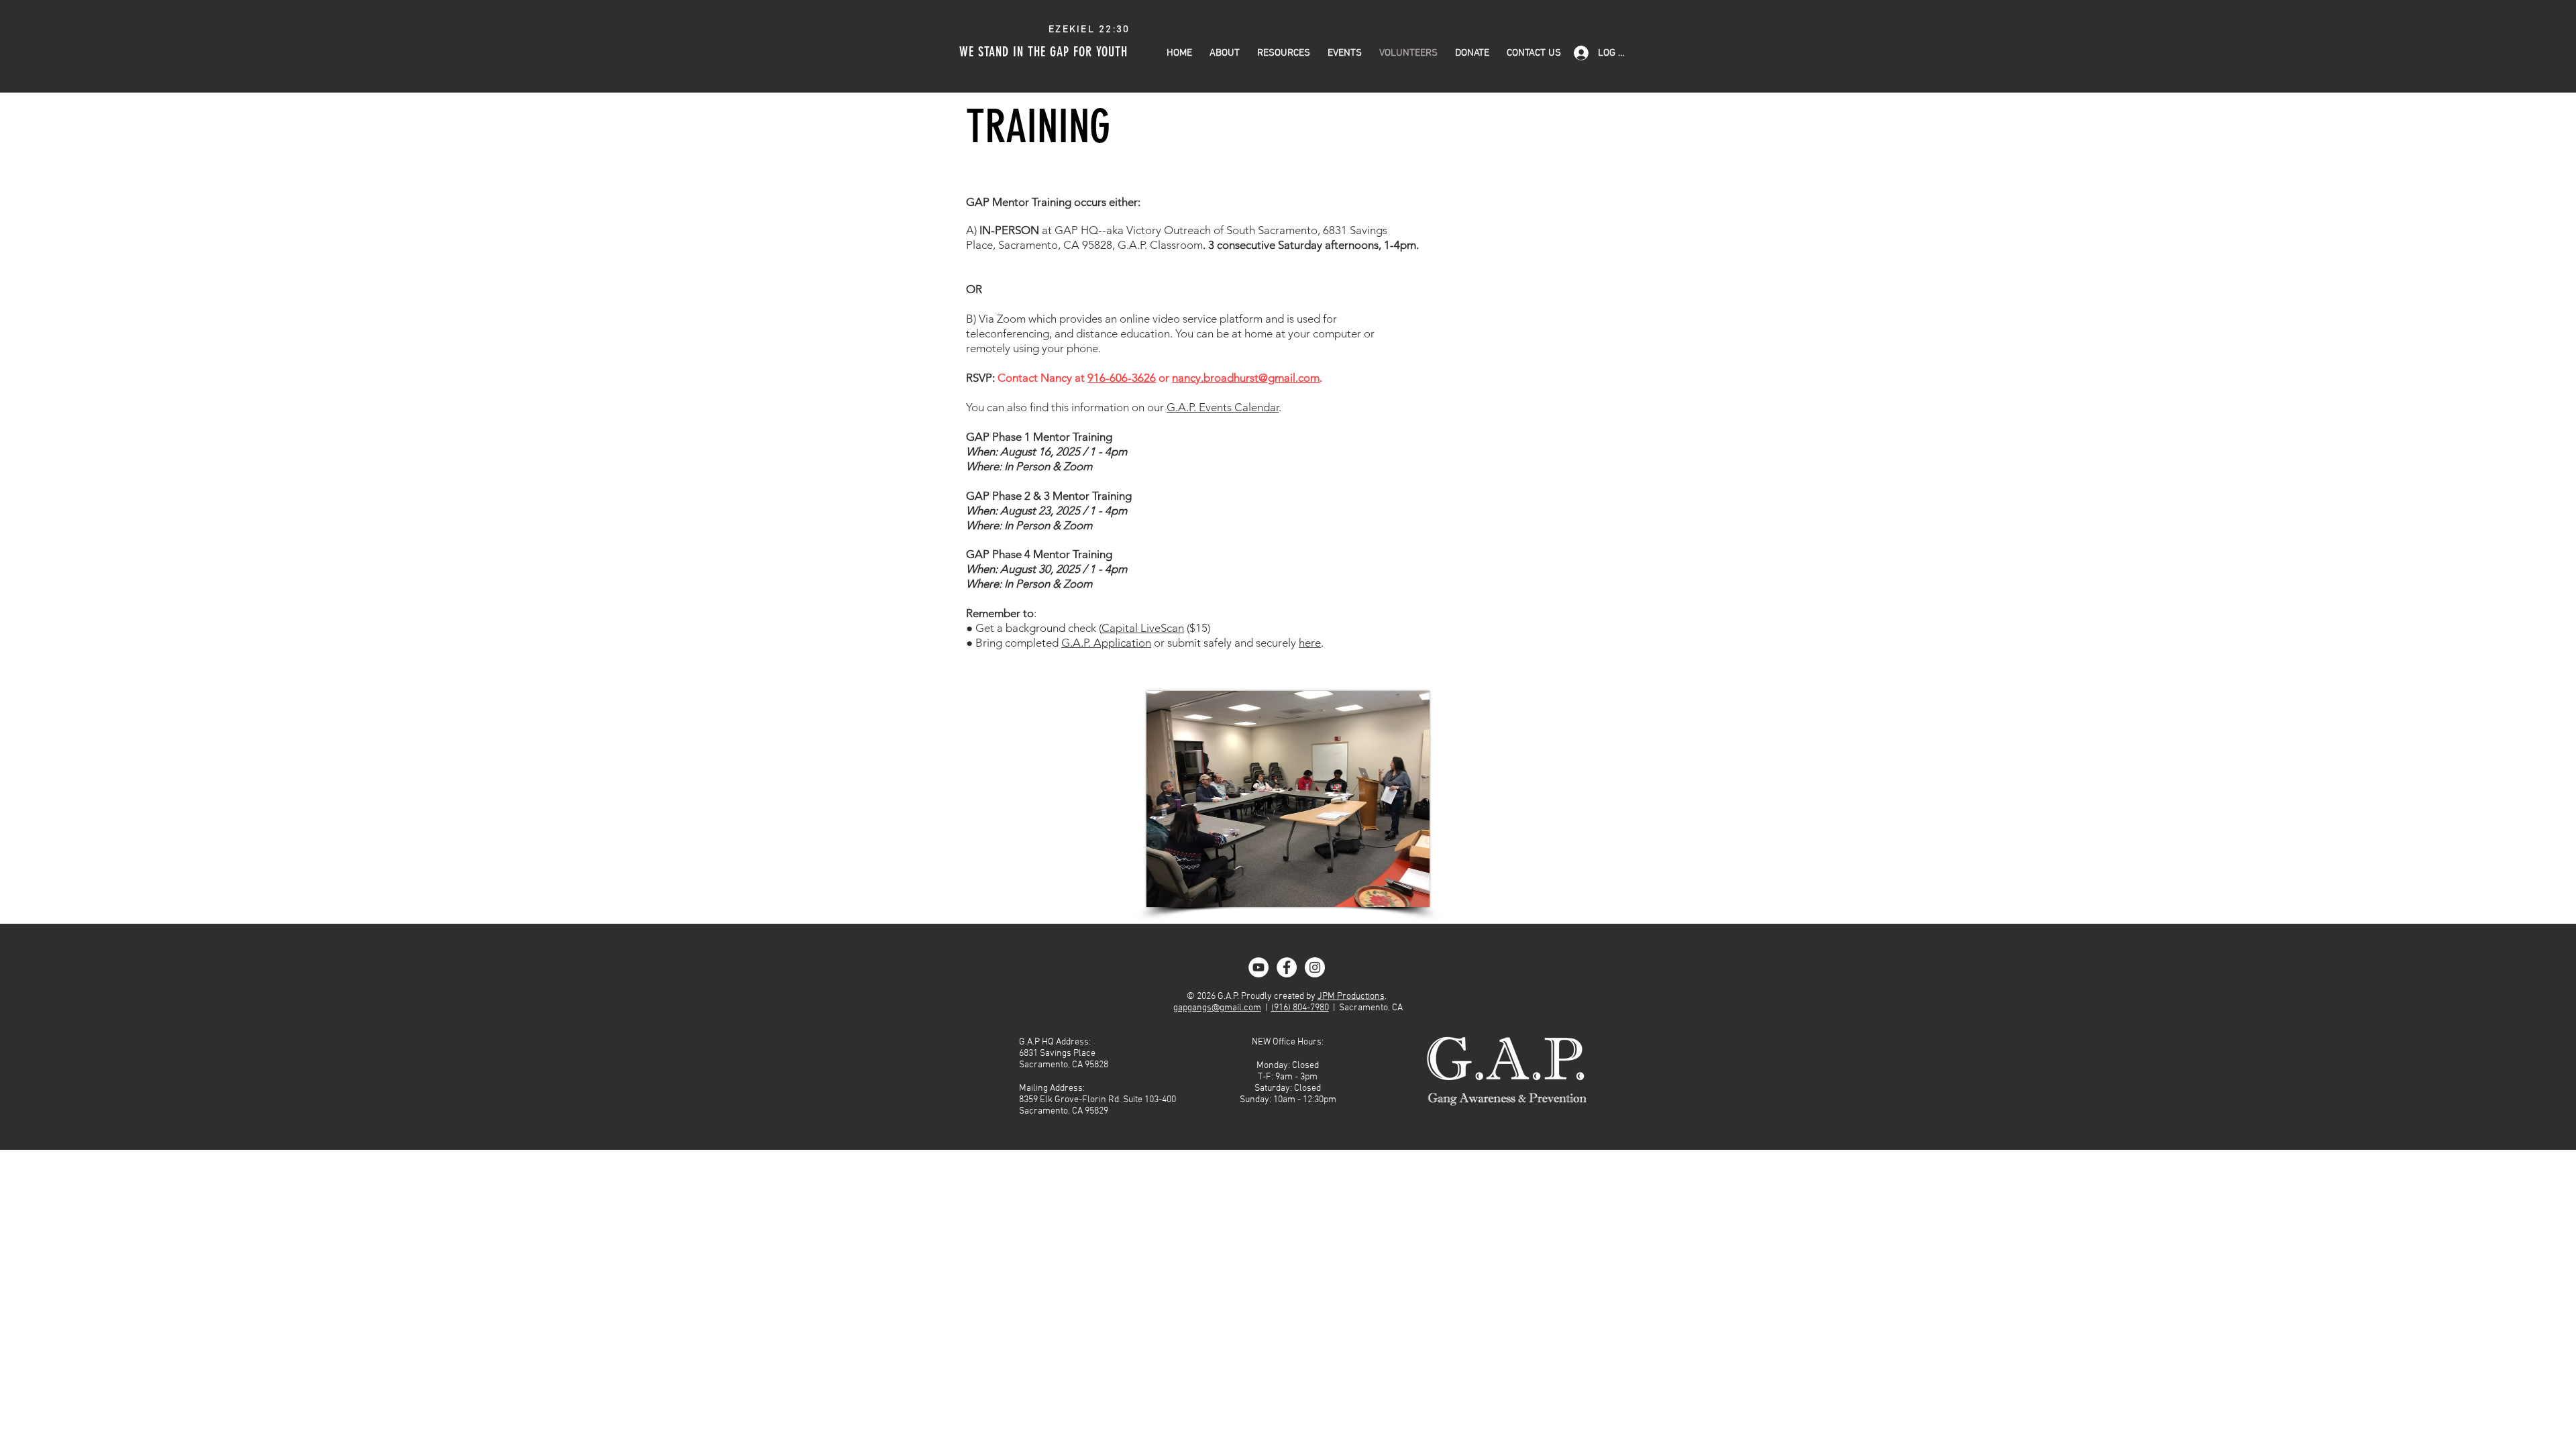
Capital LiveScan (1143, 628)
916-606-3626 (1122, 378)
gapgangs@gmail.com (1217, 1008)
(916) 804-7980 (1300, 1008)
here (1310, 643)
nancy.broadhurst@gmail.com (1246, 378)
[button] (1284, 53)
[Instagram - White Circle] (1315, 967)
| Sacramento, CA (1366, 1008)
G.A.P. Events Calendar (1223, 407)
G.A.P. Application (1106, 643)
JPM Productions (1351, 997)
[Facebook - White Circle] (1287, 967)
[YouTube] (1258, 967)
